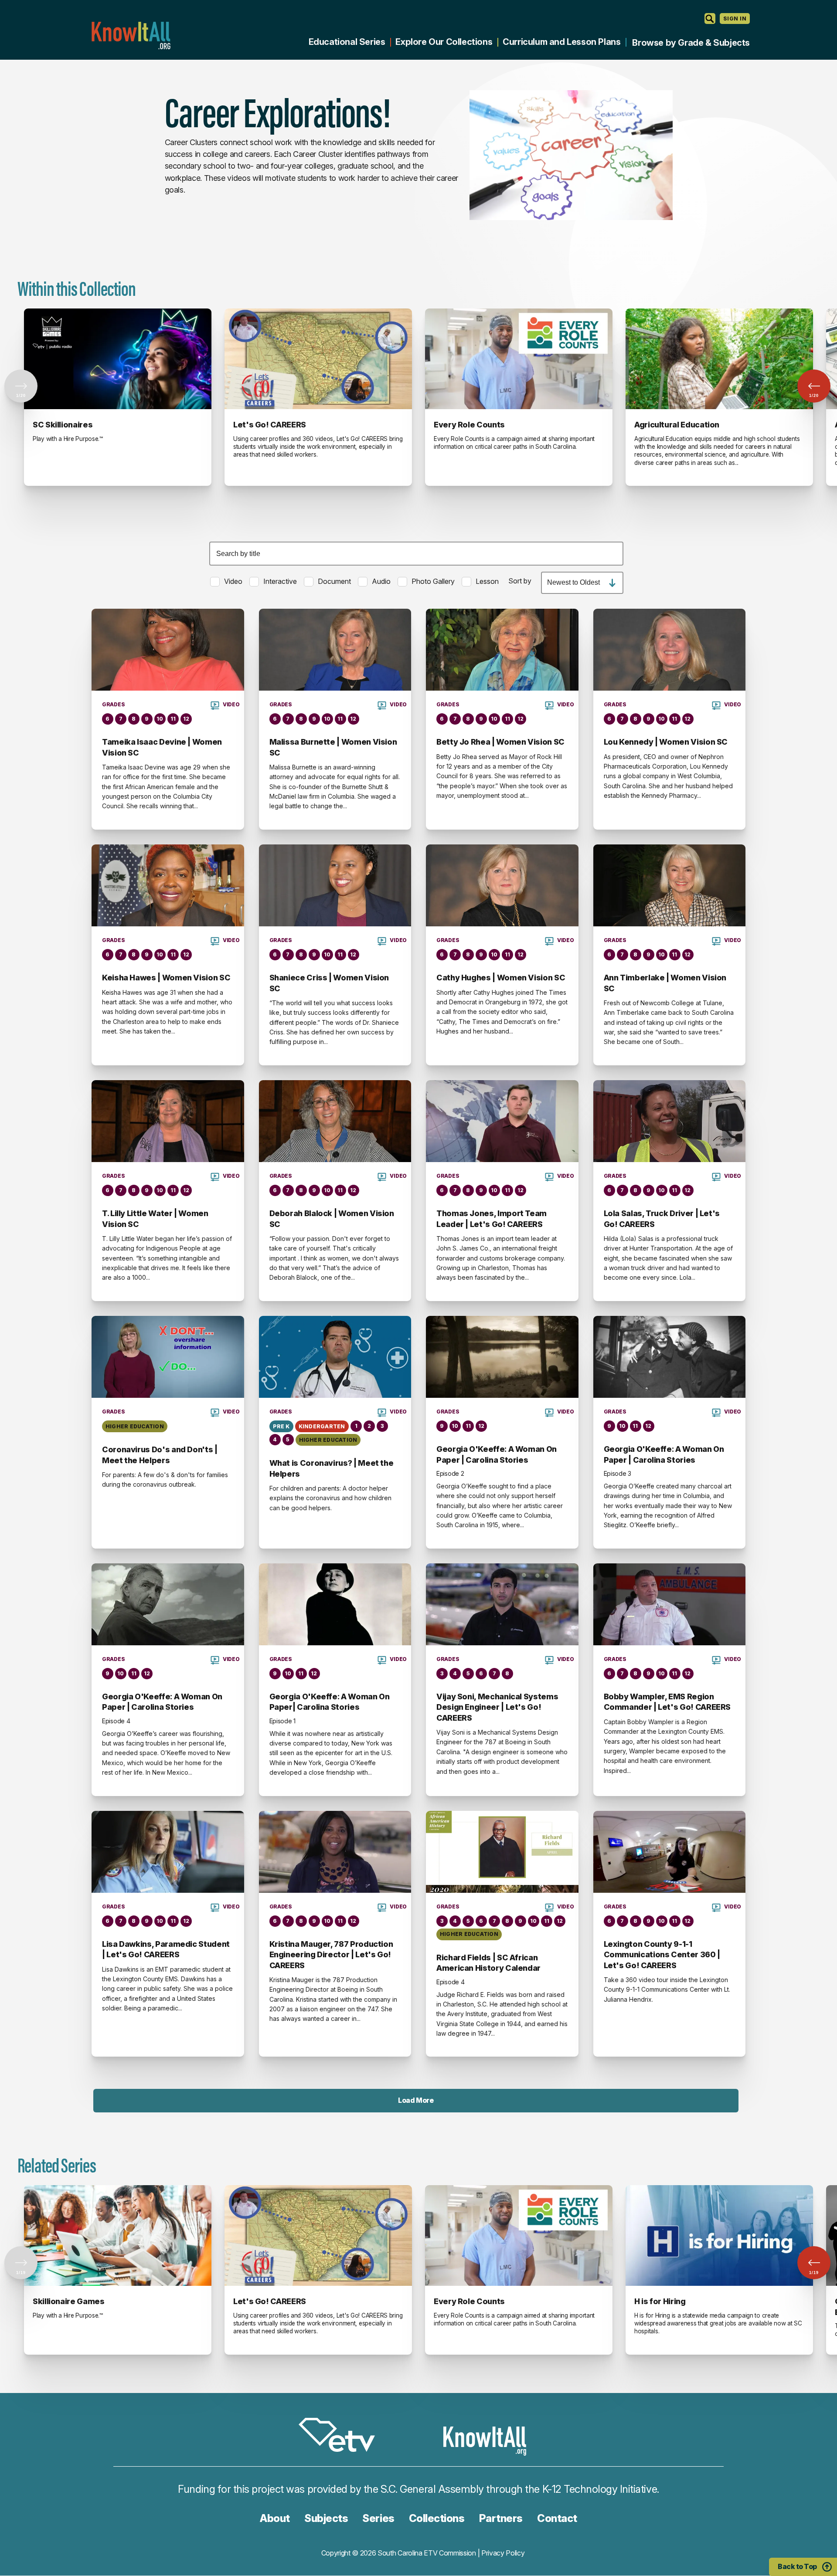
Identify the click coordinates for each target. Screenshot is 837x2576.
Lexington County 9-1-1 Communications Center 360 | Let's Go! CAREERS (662, 1955)
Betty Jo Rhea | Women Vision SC (500, 742)
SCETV (341, 2436)
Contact (557, 2518)
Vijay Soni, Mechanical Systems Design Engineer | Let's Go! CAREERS (497, 1707)
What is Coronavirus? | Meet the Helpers (332, 1468)
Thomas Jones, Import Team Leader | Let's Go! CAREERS (492, 1219)
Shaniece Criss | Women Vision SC (329, 983)
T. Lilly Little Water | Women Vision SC (155, 1219)
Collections (437, 2518)
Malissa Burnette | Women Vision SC (333, 747)
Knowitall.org (131, 36)
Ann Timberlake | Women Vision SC (665, 983)
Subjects (326, 2518)
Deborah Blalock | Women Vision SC (332, 1219)
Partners (501, 2518)
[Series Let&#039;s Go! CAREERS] (318, 2236)
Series (378, 2518)
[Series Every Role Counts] (519, 2236)
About (275, 2518)
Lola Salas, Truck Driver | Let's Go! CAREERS (662, 1219)
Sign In (735, 19)
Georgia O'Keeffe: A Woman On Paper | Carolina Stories (497, 1454)
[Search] (710, 19)
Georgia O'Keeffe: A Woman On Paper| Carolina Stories (330, 1702)
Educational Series (347, 42)
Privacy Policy (503, 2553)
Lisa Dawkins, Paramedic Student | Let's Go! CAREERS (166, 1949)
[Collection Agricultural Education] (719, 359)
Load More (416, 2100)
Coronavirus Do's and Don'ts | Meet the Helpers (160, 1455)
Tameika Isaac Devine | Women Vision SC (162, 747)
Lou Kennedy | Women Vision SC (666, 742)
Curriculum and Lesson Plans (561, 42)
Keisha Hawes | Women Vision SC (166, 978)
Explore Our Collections (444, 42)
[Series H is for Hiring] (719, 2236)
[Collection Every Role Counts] (519, 359)
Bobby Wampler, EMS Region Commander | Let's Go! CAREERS (667, 1702)
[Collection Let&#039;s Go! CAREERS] (318, 359)
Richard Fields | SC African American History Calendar (488, 1963)
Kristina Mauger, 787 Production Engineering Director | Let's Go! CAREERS (331, 1955)
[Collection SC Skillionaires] (118, 359)
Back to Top (797, 2566)
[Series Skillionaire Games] (118, 2236)
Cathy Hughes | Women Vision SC (501, 978)
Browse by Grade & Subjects (691, 43)
